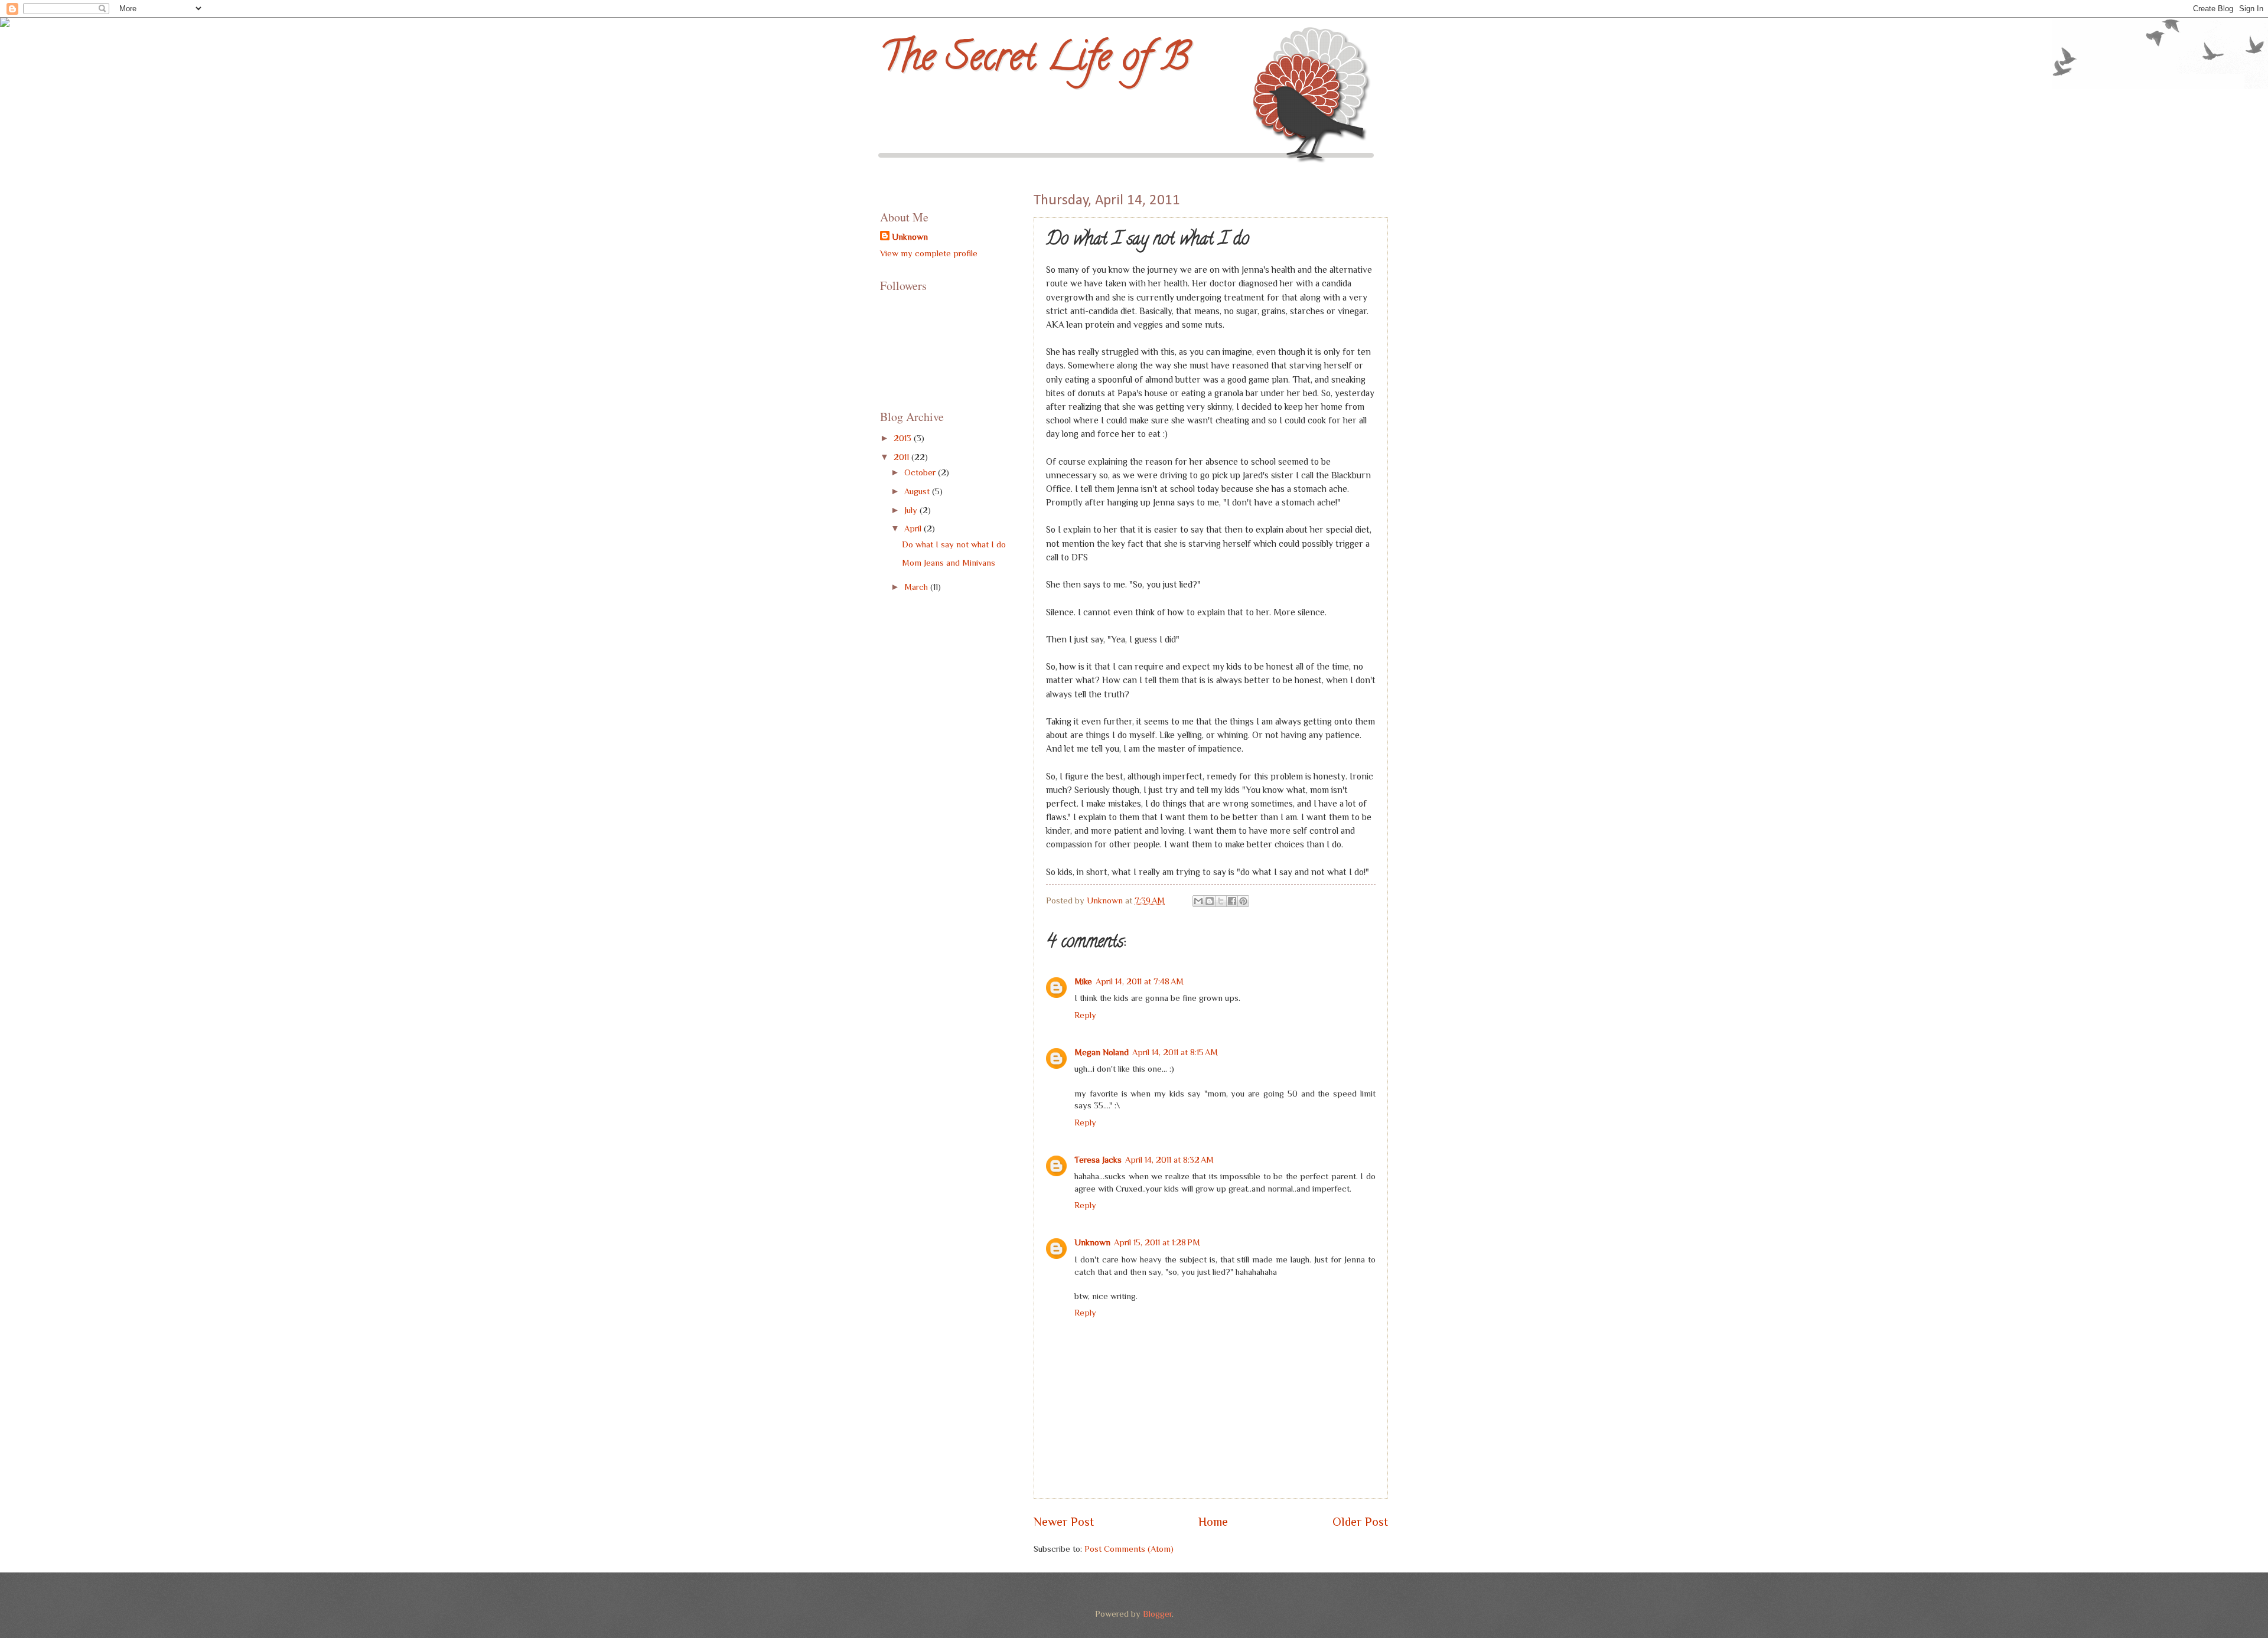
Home (1213, 1522)
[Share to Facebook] (1232, 901)
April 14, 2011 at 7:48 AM (1140, 981)
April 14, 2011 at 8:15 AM (1175, 1052)
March (917, 587)
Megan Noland (1102, 1052)
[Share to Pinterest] (1243, 901)
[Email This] (1198, 901)
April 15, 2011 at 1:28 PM (1157, 1242)
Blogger (1157, 1614)
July (912, 510)
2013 (904, 438)
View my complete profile (929, 253)
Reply (1085, 1015)
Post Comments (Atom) (1129, 1549)
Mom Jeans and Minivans (949, 563)
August (918, 491)
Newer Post (1064, 1522)
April (914, 528)
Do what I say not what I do (954, 544)
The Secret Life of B (1035, 61)
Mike (1083, 981)
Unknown (1092, 1242)
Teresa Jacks (1098, 1160)
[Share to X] (1221, 901)
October (921, 472)
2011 (902, 457)
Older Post (1360, 1522)
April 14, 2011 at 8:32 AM (1169, 1160)
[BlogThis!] (1210, 901)
